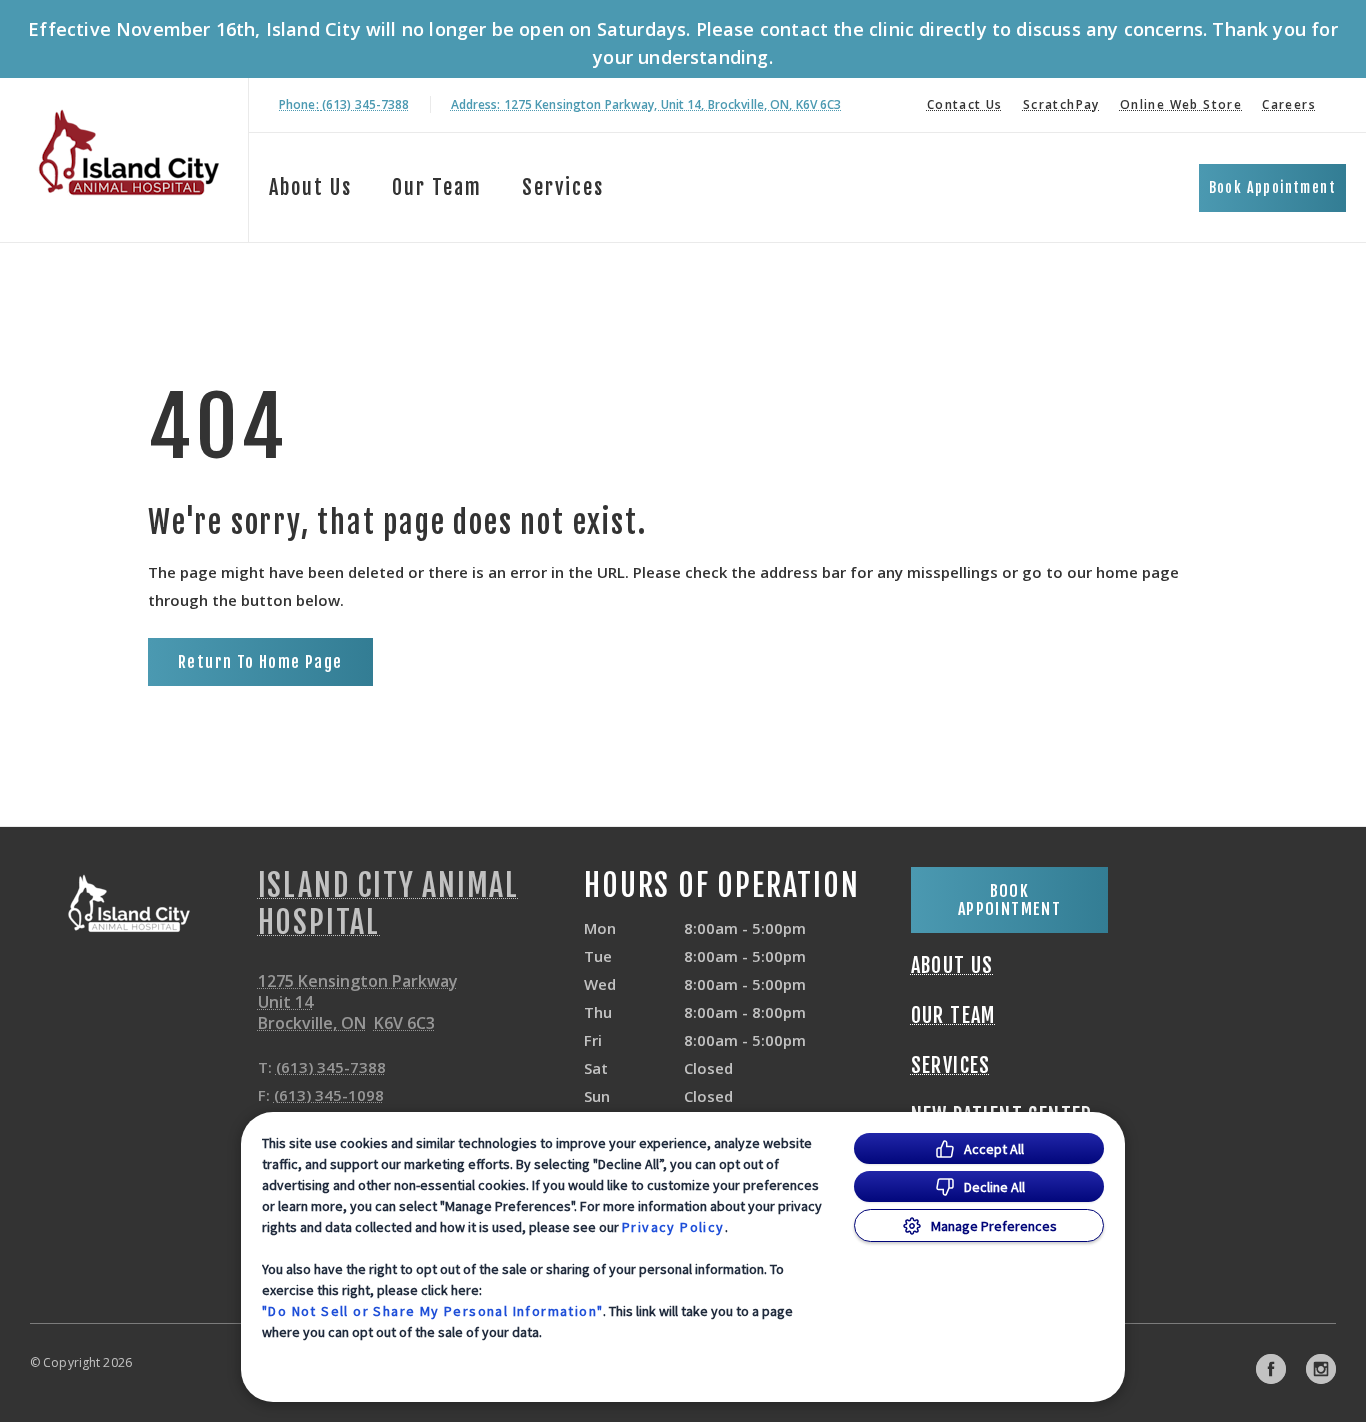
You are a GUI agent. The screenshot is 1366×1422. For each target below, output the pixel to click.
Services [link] (563, 187)
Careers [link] (1289, 104)
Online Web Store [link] (1181, 104)
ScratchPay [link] (1061, 104)
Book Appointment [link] (1272, 187)
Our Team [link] (437, 187)
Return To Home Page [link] (260, 662)
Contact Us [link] (965, 104)
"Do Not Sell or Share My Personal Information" (432, 1311)
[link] (129, 156)
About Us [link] (310, 187)
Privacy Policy (673, 1227)
